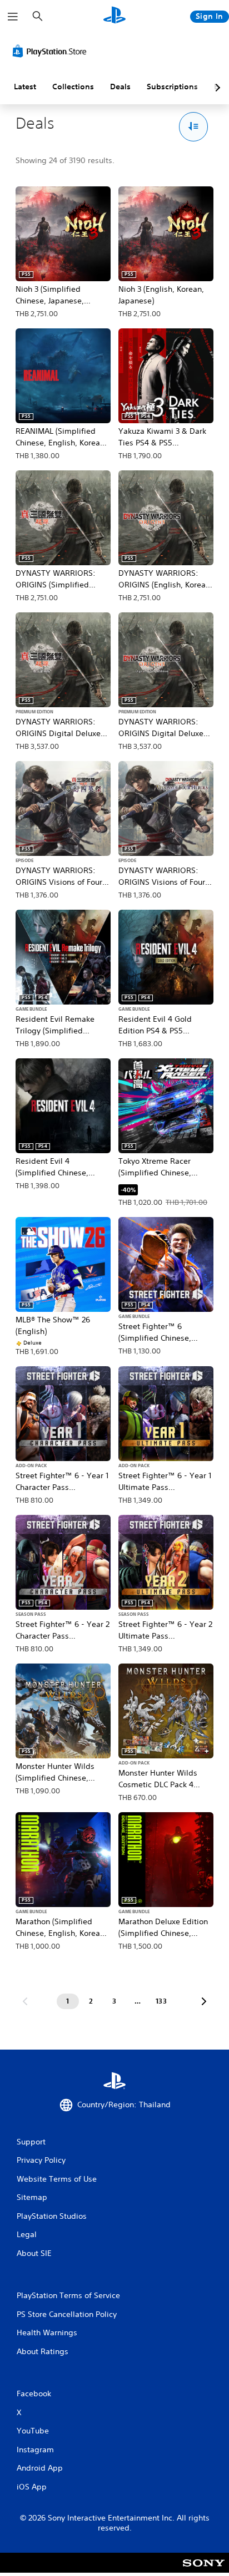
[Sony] (204, 2570)
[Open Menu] (13, 17)
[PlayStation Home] (114, 16)
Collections (73, 87)
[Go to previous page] (25, 2001)
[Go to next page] (204, 2001)
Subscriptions (172, 87)
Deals (120, 87)
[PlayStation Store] (52, 51)
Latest (25, 87)
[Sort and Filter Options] (194, 127)
